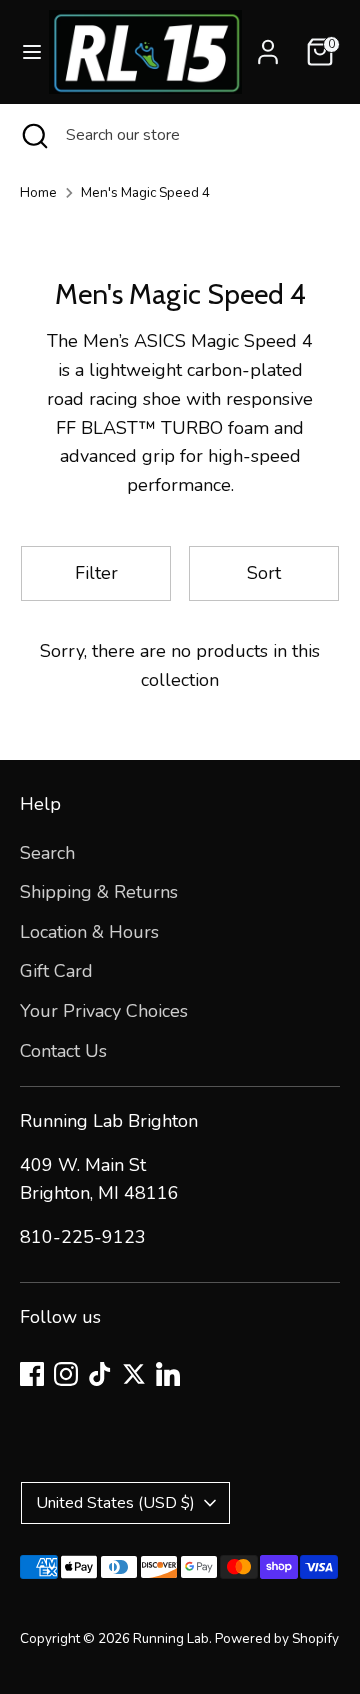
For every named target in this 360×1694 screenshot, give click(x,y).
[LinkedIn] (168, 1374)
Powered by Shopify (277, 1638)
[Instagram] (66, 1374)
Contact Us (63, 1051)
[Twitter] (134, 1374)
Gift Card (56, 971)
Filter (96, 573)
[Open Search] (33, 135)
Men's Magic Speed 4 (145, 192)
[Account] (268, 46)
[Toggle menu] (25, 52)
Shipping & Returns (99, 892)
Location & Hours (89, 932)
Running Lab (171, 1638)
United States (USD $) (115, 1503)
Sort (264, 573)
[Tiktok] (100, 1374)
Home (38, 192)
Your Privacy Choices (104, 1011)
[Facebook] (32, 1374)
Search (47, 853)
